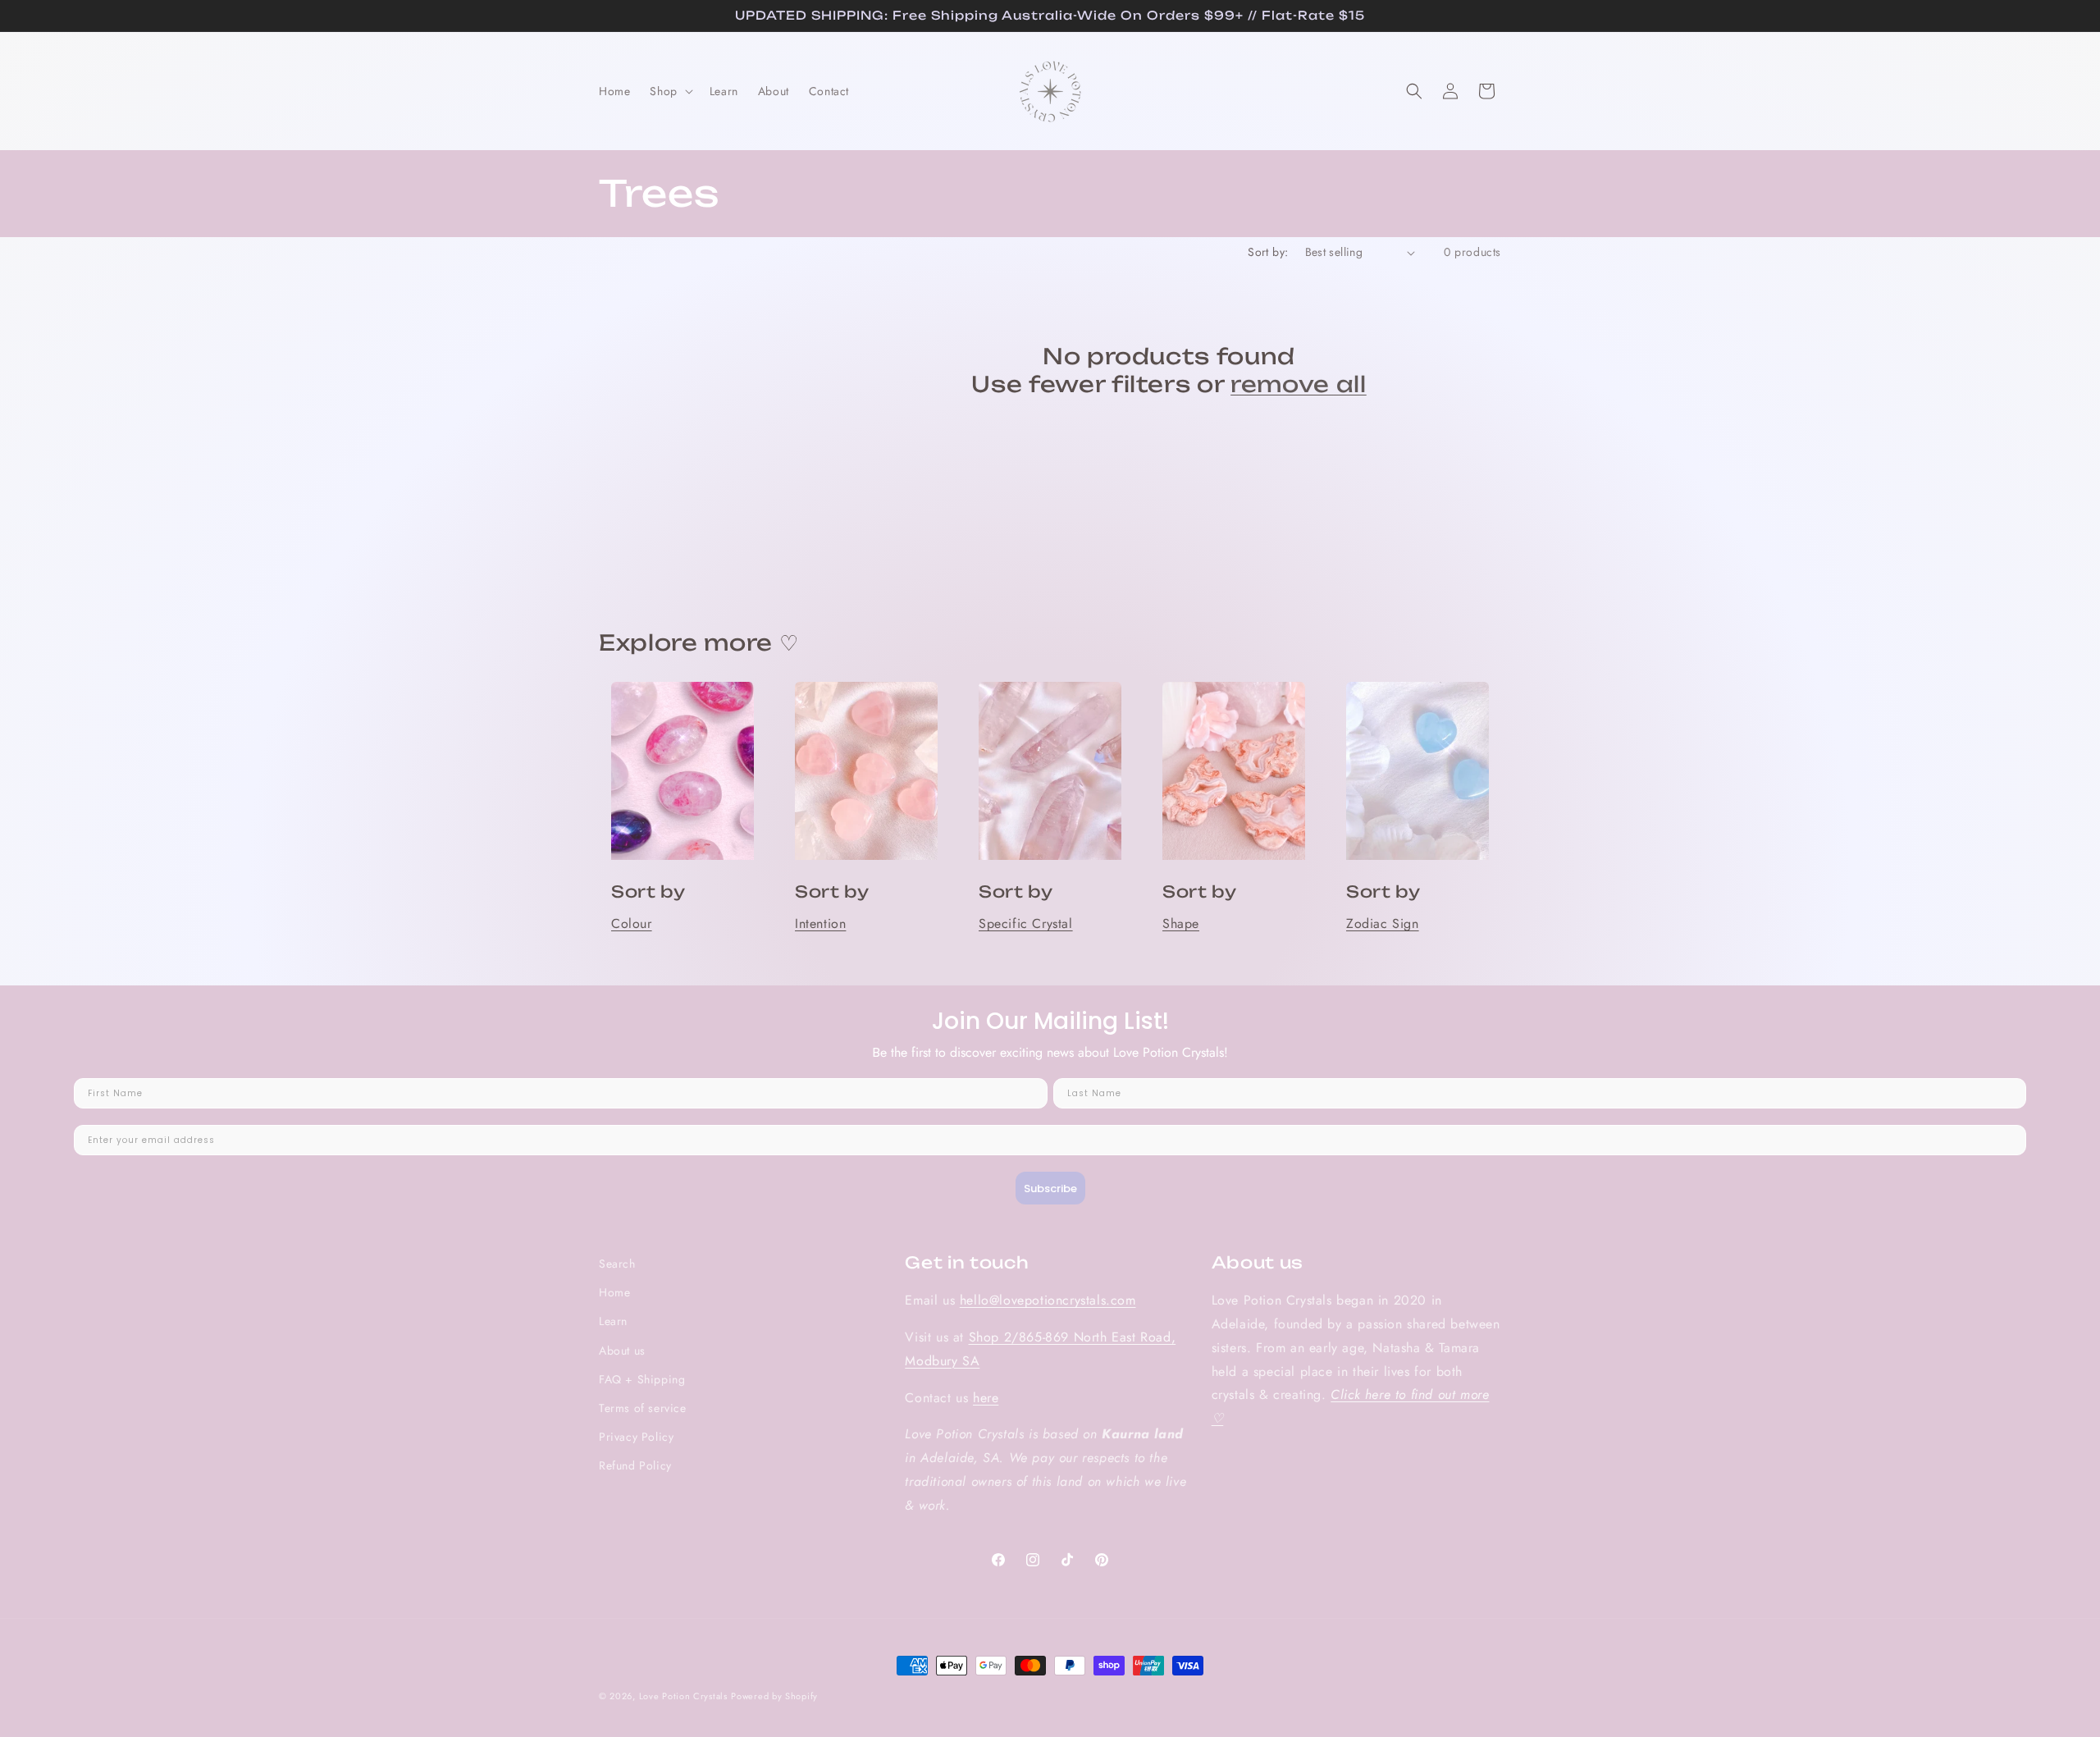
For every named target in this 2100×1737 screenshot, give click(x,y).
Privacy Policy (636, 1437)
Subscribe (1050, 1188)
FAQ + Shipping (642, 1379)
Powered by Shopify (774, 1696)
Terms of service (643, 1408)
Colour (632, 923)
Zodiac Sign (1383, 923)
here (986, 1398)
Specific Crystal (1026, 923)
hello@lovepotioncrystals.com (1048, 1300)
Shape (1181, 923)
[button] (669, 91)
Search (617, 1264)
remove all (1299, 384)
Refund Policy (635, 1465)
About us (622, 1351)
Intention (820, 923)
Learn (613, 1321)
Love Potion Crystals (683, 1696)
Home (614, 1292)
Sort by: (1268, 252)
